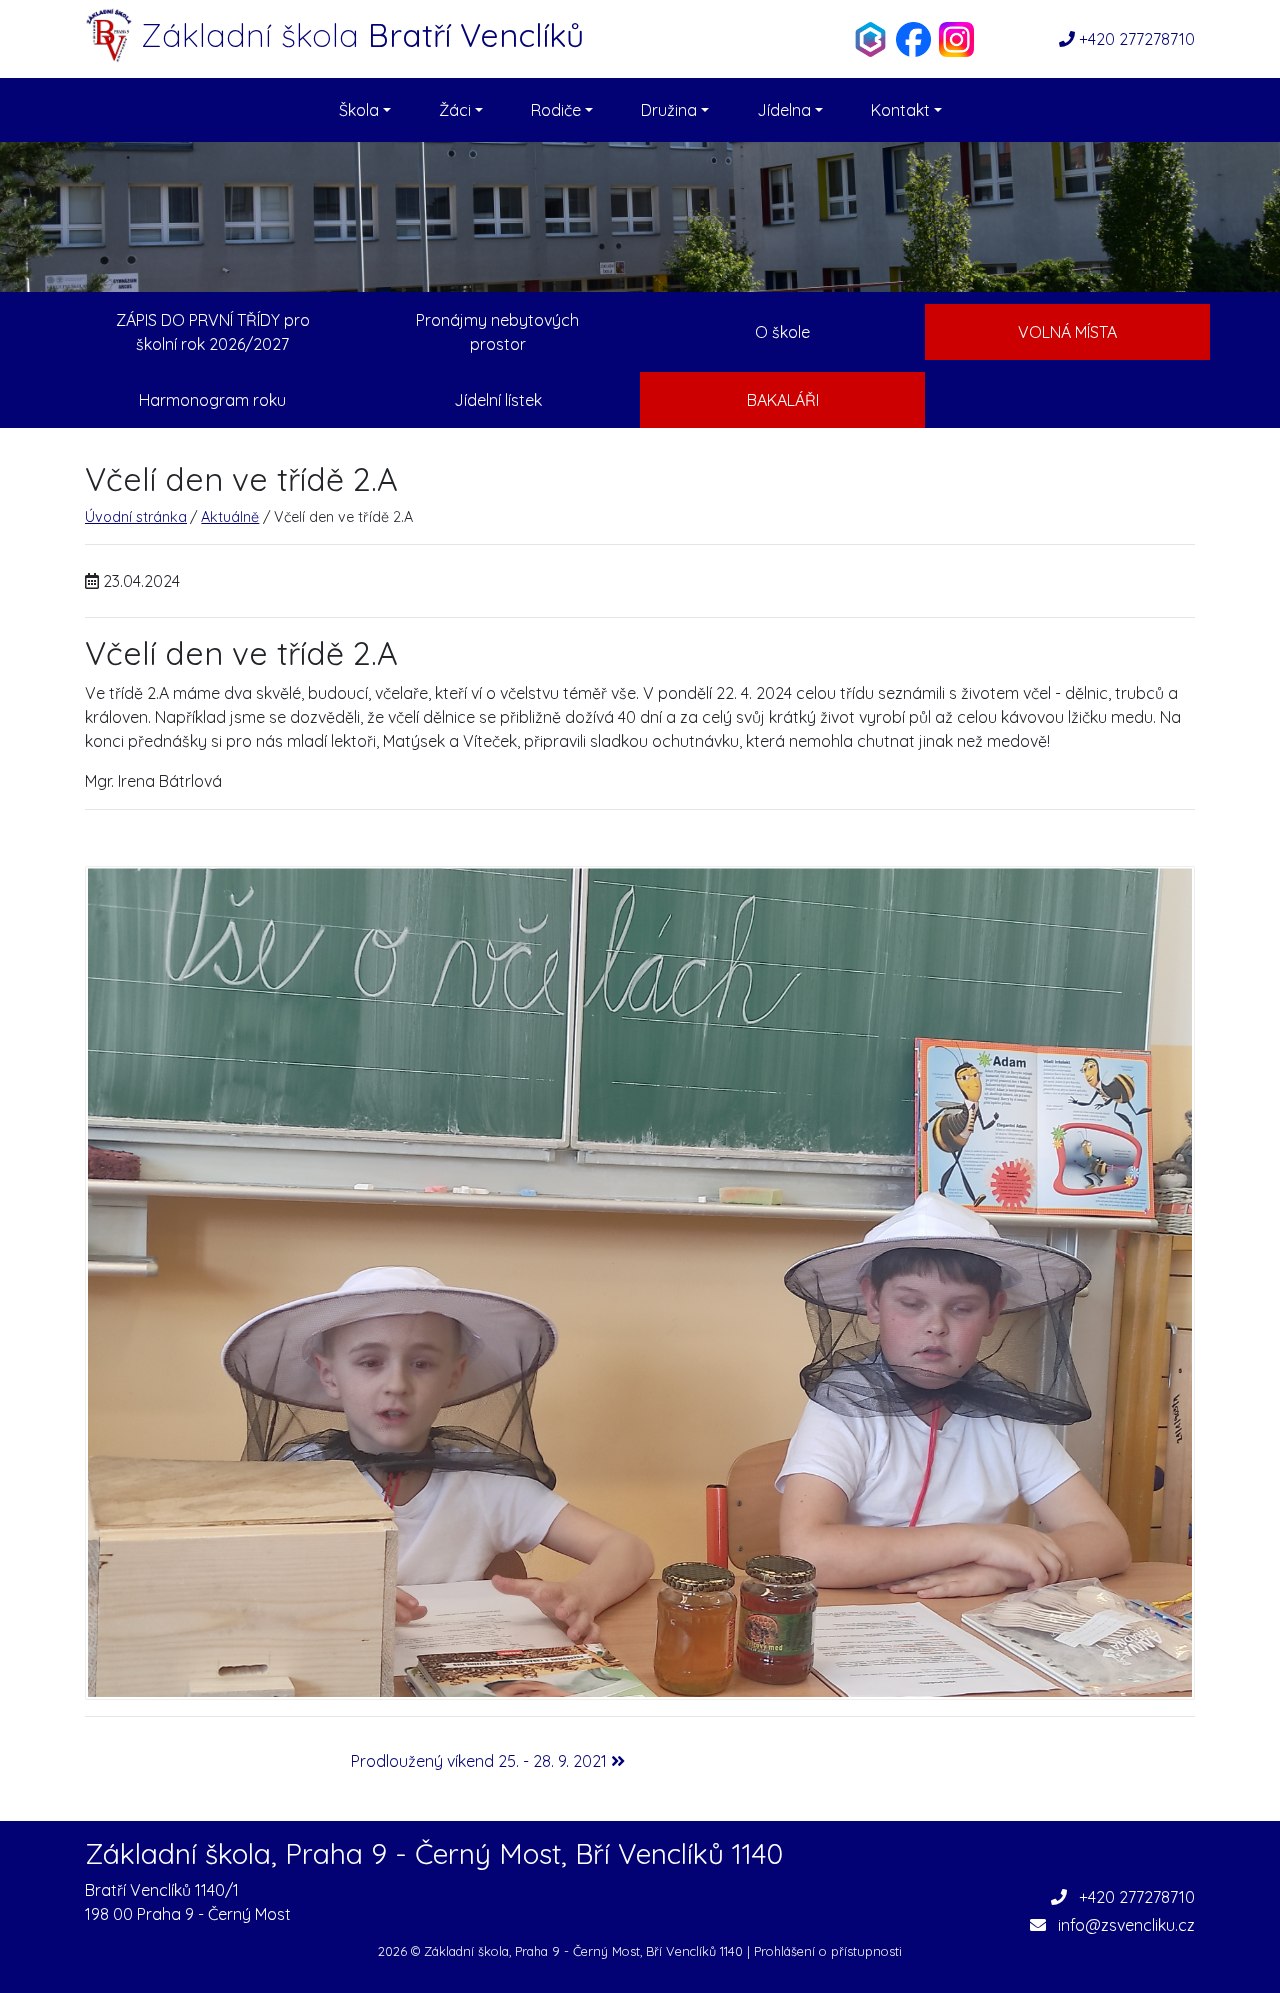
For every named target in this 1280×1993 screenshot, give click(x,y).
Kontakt (902, 110)
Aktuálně (230, 517)
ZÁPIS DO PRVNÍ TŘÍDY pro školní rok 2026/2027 (213, 332)
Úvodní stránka (136, 517)
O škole (782, 332)
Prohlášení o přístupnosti (828, 1951)
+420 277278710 (1137, 39)
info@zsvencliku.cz (1126, 1925)
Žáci (457, 110)
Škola (361, 110)
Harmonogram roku (212, 400)
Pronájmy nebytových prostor (497, 332)
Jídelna (786, 110)
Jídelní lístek (498, 400)
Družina (671, 110)
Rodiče (558, 110)
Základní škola (362, 35)
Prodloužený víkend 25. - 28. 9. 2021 (481, 1761)
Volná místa (1067, 332)
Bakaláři (783, 400)
